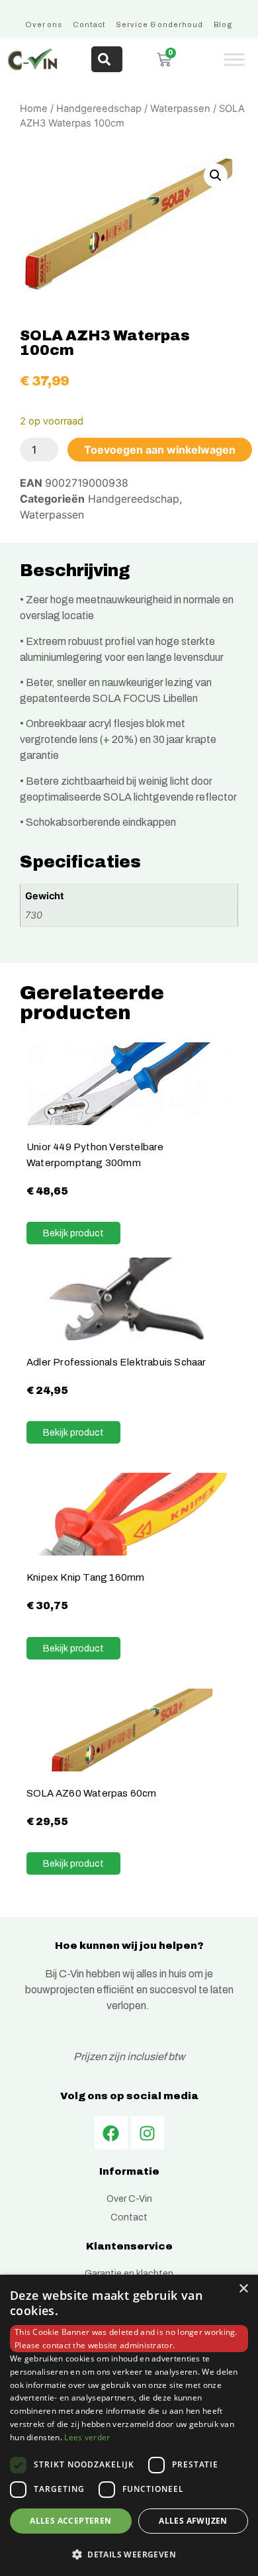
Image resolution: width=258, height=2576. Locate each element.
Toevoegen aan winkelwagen (160, 450)
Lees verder (87, 2437)
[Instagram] (148, 2133)
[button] (216, 175)
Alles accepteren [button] (70, 2521)
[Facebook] (111, 2133)
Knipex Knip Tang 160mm (85, 1577)
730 (34, 915)
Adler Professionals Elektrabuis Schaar (116, 1362)
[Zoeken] (107, 59)
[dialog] (129, 2425)
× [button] (243, 2289)
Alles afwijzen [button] (193, 2521)
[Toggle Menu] (234, 59)
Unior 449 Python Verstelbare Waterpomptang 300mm (95, 1155)
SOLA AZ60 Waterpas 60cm (92, 1793)
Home (34, 109)
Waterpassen (180, 109)
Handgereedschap (99, 109)
